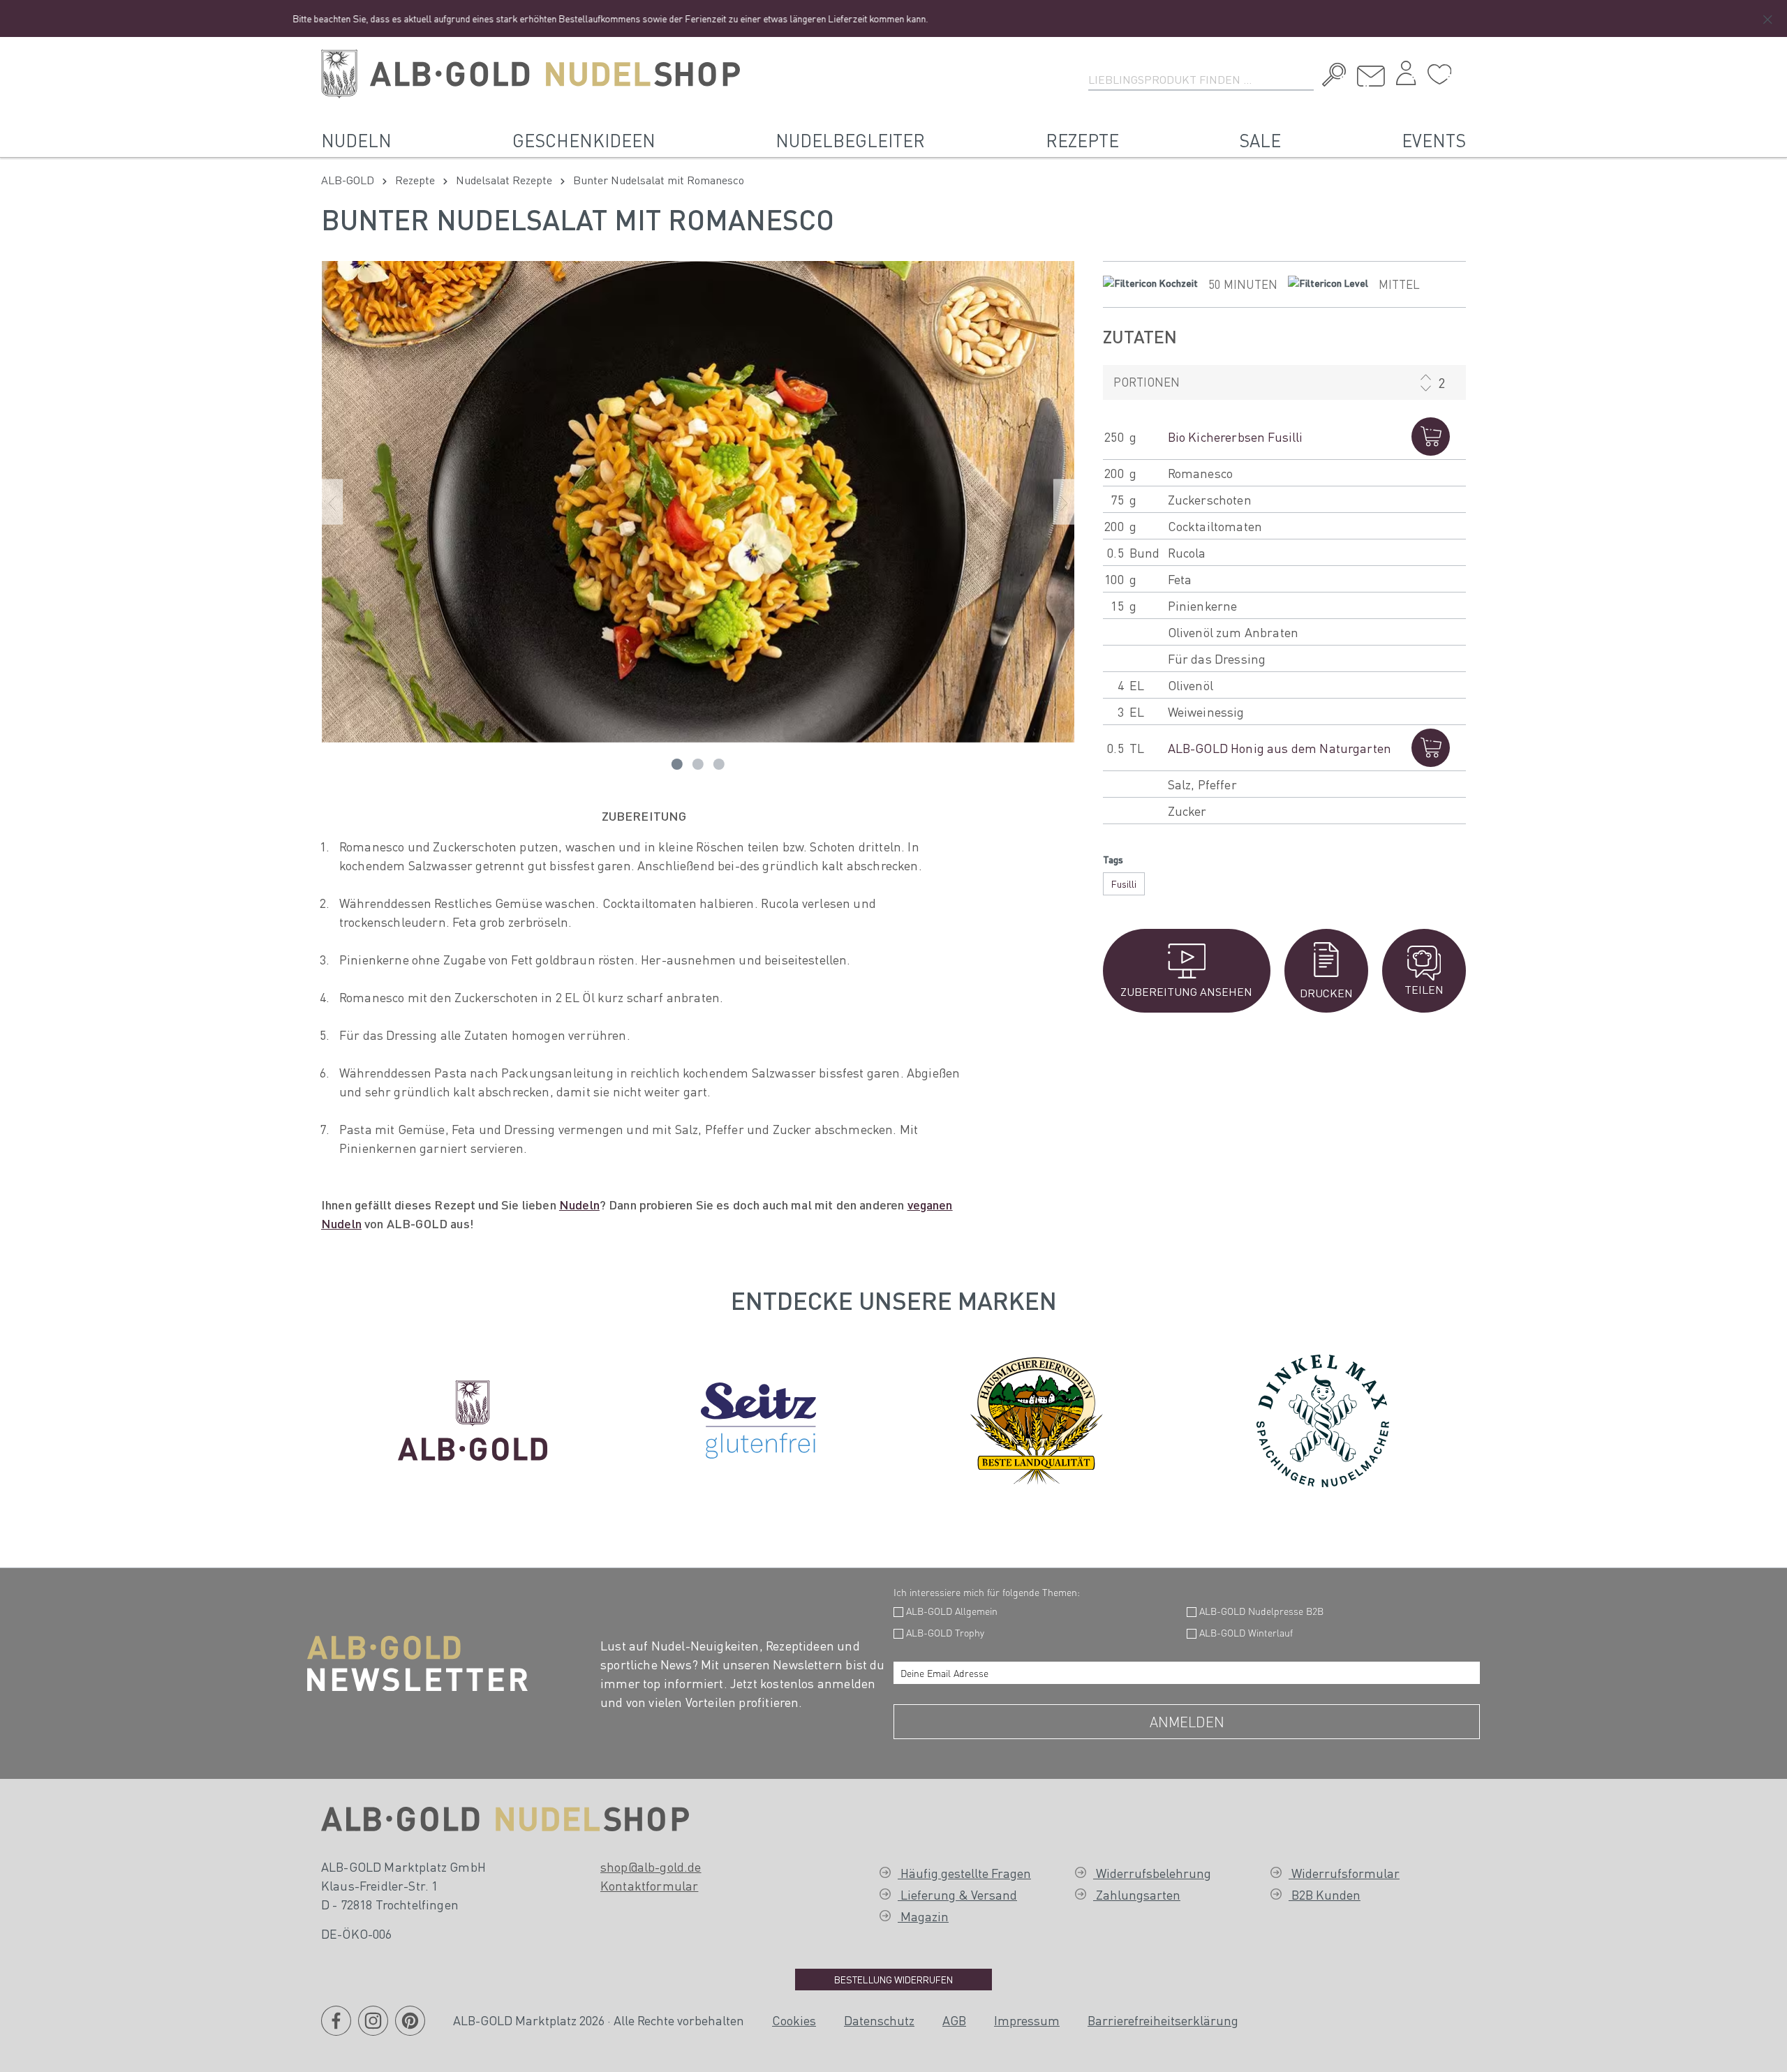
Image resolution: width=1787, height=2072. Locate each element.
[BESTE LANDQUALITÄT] (1037, 1417)
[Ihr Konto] (1406, 77)
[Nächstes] (1064, 501)
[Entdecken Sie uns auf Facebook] (336, 2029)
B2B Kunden (1325, 1894)
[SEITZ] (758, 1417)
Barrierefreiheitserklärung (1163, 2020)
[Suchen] (1331, 77)
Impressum (1027, 2020)
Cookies (794, 2020)
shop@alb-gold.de (651, 1866)
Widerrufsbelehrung (1152, 1873)
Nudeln (579, 1204)
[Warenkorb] (1462, 69)
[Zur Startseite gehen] (531, 74)
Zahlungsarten (1137, 1894)
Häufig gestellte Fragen (964, 1873)
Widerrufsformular (1344, 1873)
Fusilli (1124, 884)
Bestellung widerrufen (893, 1979)
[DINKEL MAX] (1323, 1417)
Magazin (923, 1916)
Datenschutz (879, 2020)
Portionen (1147, 382)
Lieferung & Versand (957, 1894)
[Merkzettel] (1439, 75)
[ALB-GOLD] (473, 1417)
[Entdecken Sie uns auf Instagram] (373, 2029)
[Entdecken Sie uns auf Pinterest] (410, 2029)
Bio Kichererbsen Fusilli (1236, 437)
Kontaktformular (649, 1885)
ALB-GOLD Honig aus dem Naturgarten (1280, 748)
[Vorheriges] (332, 501)
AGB (954, 2020)
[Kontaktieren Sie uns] (1371, 76)
